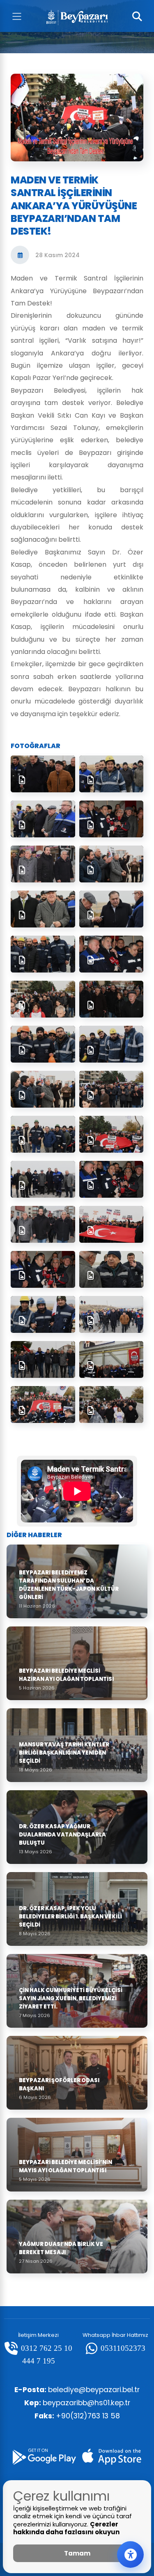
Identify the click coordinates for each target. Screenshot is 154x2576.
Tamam (77, 2553)
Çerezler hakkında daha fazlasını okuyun (66, 2528)
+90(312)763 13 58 (77, 2416)
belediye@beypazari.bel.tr (77, 2390)
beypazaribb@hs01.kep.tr (77, 2403)
